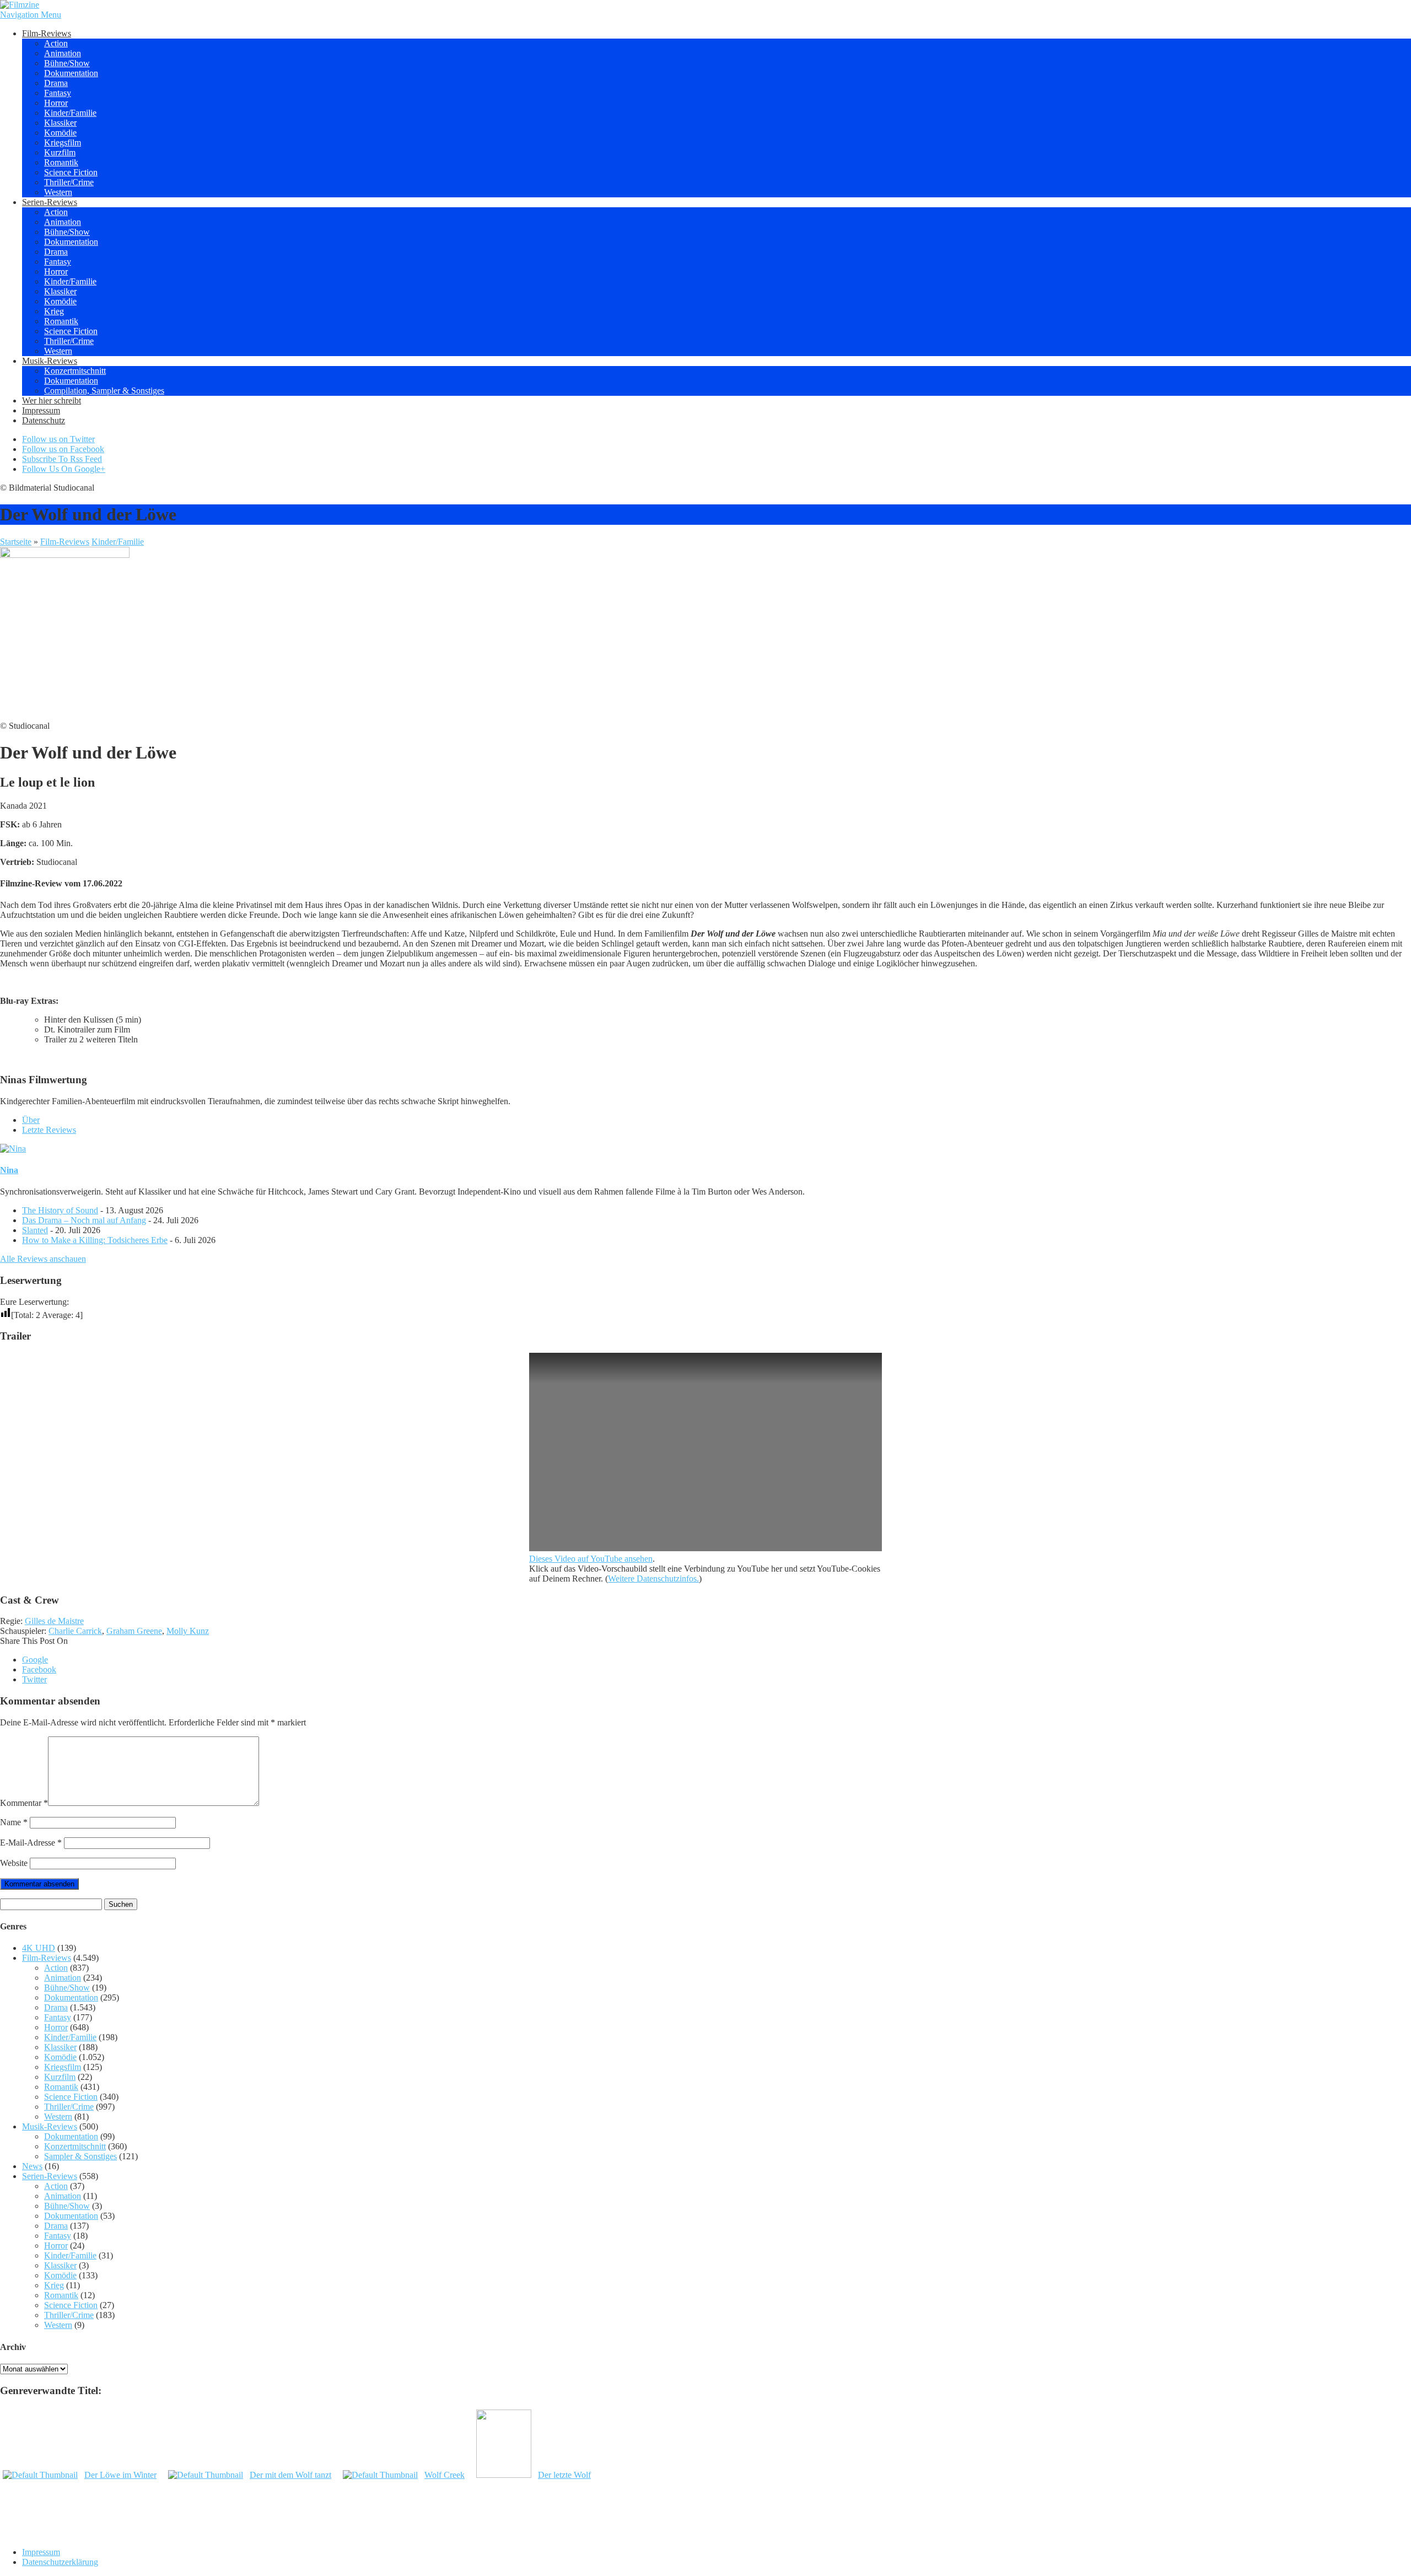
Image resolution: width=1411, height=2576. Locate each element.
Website (14, 1863)
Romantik (61, 162)
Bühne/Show (67, 63)
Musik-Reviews (50, 361)
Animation (63, 53)
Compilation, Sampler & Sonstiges (104, 391)
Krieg (54, 311)
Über (31, 1120)
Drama (56, 83)
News (32, 2166)
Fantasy (58, 93)
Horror (56, 103)
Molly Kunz (188, 1631)
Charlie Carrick (75, 1631)
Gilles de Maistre (54, 1621)
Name (14, 1822)
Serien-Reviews (50, 202)
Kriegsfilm (63, 142)
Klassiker (60, 123)
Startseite (16, 542)
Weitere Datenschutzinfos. (653, 1579)
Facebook (39, 1669)
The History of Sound (60, 1210)
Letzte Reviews (49, 1130)
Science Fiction (71, 172)
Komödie (60, 133)
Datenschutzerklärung (60, 2562)
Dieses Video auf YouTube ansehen (591, 1559)
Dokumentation (71, 73)
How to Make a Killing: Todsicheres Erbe (95, 1240)
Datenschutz (44, 420)
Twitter (34, 1679)
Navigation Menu (31, 15)
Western (58, 192)
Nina (9, 1170)
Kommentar (24, 1803)
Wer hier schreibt (52, 400)
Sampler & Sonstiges (80, 2156)
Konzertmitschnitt (75, 371)
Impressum (41, 410)
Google (35, 1660)
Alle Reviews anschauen (43, 1259)
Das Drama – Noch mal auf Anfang (84, 1220)
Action (56, 43)
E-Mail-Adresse (31, 1843)
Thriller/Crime (69, 182)
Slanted (35, 1230)
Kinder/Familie (70, 113)
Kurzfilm (60, 152)
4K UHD (39, 1948)
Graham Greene (134, 1631)
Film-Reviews (47, 33)
